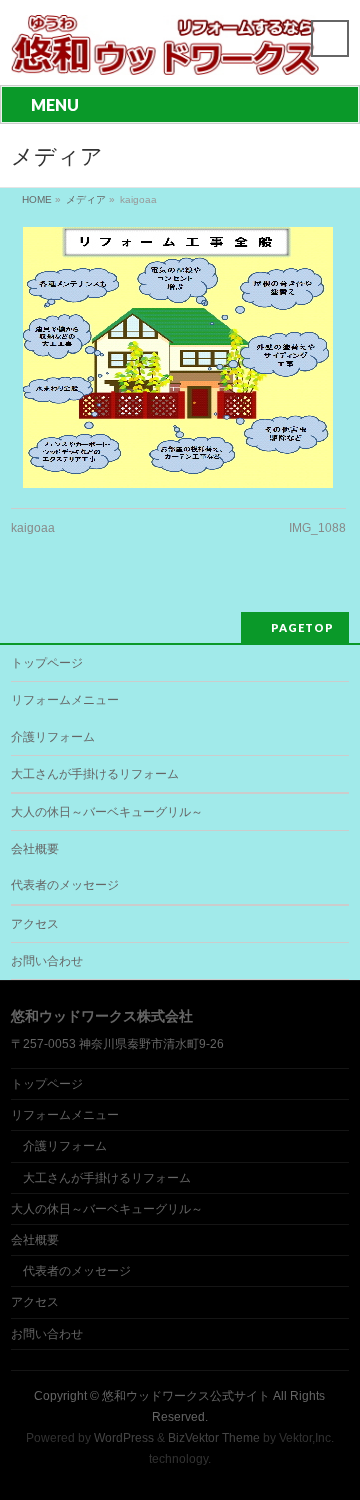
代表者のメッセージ (65, 885)
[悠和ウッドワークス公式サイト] (165, 52)
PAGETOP (302, 627)
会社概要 (35, 849)
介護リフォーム (53, 737)
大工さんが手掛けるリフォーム (95, 774)
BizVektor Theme (214, 1438)
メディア (86, 199)
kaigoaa (33, 528)
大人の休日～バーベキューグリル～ (107, 812)
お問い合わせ (47, 961)
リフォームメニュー (65, 700)
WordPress (124, 1438)
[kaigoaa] (178, 357)
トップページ (47, 663)
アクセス (35, 924)
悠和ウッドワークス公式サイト (186, 1396)
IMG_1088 (317, 528)
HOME (37, 199)
